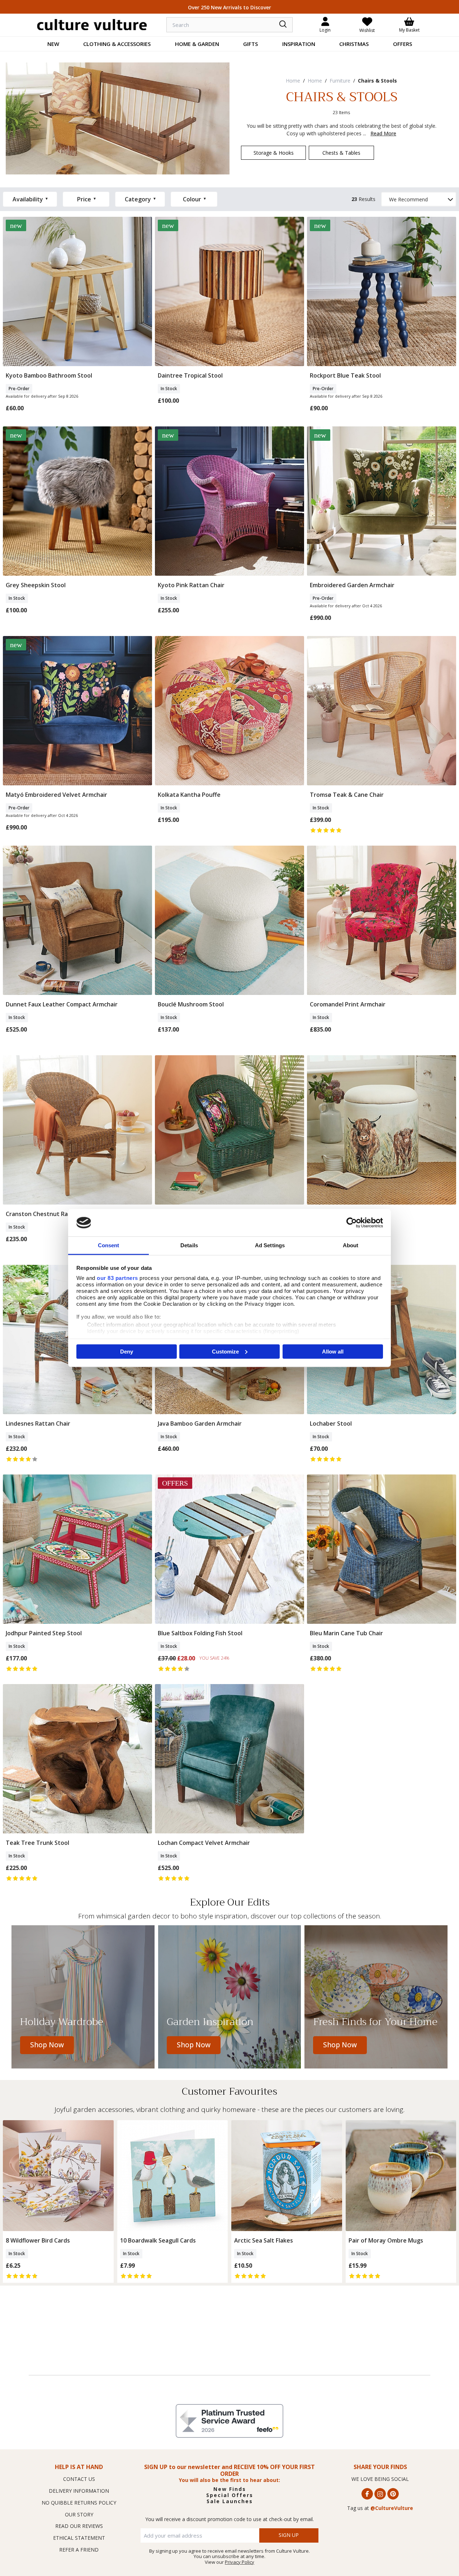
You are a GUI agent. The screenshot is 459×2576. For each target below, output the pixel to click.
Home (293, 81)
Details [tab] (189, 1245)
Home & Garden (197, 44)
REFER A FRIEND (79, 2550)
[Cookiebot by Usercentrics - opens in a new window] (352, 1222)
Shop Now (47, 2045)
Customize (225, 1351)
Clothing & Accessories (117, 44)
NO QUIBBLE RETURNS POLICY (79, 2503)
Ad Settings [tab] (270, 1245)
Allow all (333, 1351)
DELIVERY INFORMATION (79, 2491)
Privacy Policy (240, 2562)
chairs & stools (377, 81)
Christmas (354, 44)
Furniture (340, 81)
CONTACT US (79, 2479)
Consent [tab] (109, 1245)
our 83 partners (117, 1278)
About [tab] (351, 1245)
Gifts (250, 44)
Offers (403, 44)
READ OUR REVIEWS (79, 2526)
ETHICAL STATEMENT (79, 2538)
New (53, 44)
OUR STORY (79, 2514)
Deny (127, 1351)
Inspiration (299, 44)
